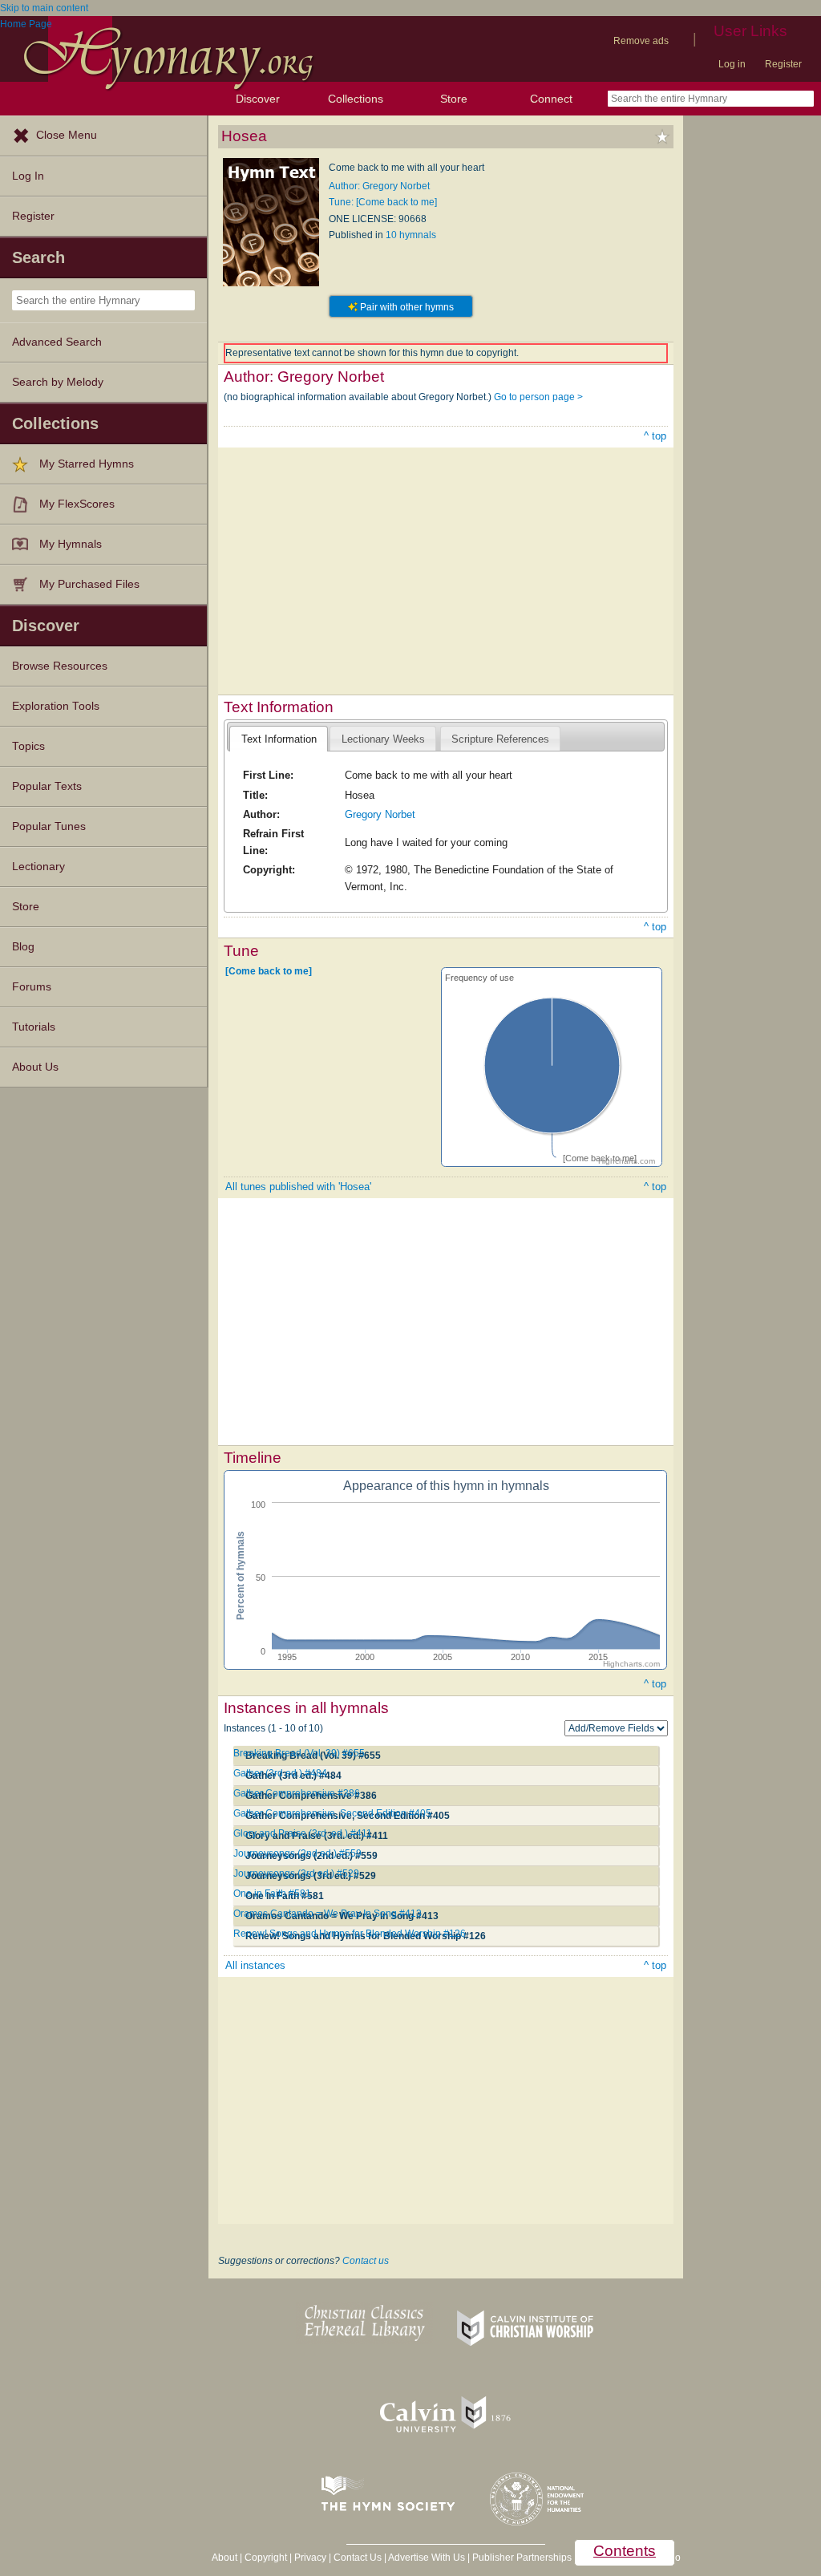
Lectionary (38, 867)
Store (454, 99)
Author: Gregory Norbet (379, 186)
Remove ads (641, 41)
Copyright (266, 2558)
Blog (23, 947)
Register (783, 64)
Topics (28, 746)
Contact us (366, 2261)
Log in (732, 64)
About (224, 2558)
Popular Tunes (49, 826)
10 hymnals (411, 235)
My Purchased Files (89, 584)
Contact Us (358, 2558)
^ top (655, 436)
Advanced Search (57, 342)
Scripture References (500, 739)
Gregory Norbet (380, 814)
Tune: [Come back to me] (383, 202)
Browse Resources (60, 666)
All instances (255, 1965)
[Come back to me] (269, 970)
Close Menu (67, 135)
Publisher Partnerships (522, 2558)
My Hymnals (71, 544)
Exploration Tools (56, 706)
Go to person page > (538, 397)
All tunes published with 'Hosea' (298, 1187)
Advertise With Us (427, 2558)
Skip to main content (44, 8)
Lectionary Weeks (383, 739)
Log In (28, 176)
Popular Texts (47, 786)
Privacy (310, 2558)
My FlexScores (77, 504)
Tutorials (34, 1027)
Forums (32, 987)
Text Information (279, 739)
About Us (35, 1067)
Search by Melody (58, 382)
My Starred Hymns (87, 464)
